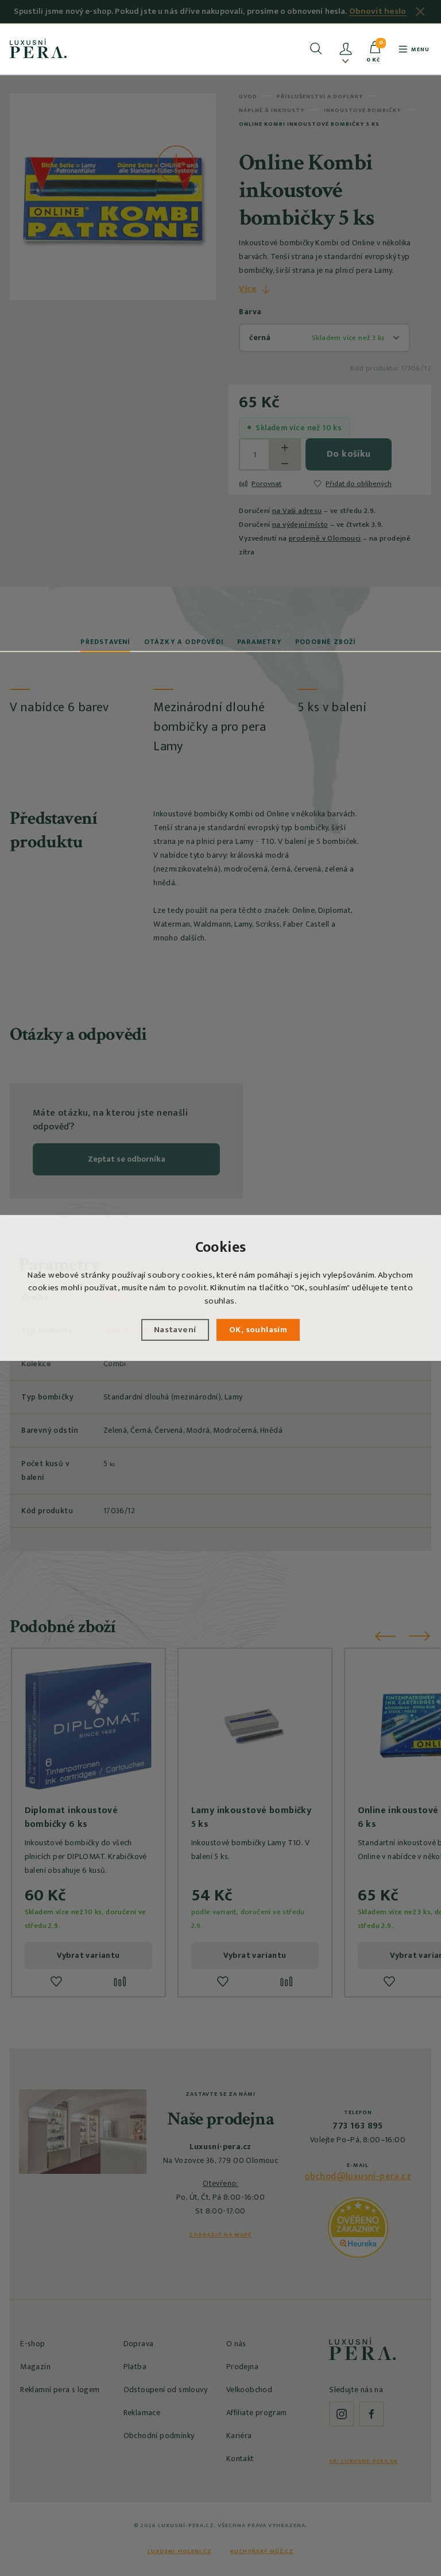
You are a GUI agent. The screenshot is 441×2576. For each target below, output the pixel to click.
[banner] (38, 48)
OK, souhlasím (258, 1330)
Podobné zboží (326, 642)
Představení (105, 642)
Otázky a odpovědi (184, 642)
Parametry (259, 642)
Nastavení (175, 1330)
